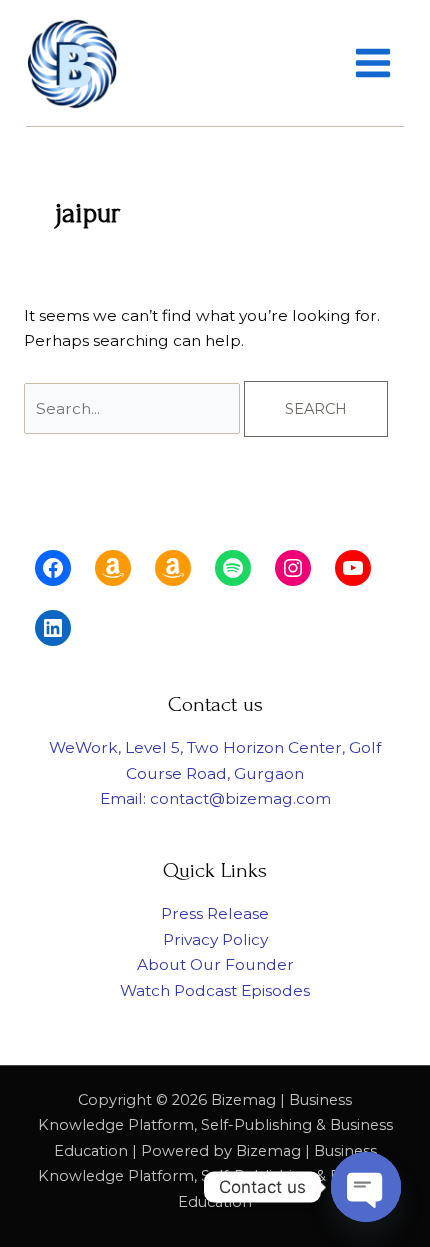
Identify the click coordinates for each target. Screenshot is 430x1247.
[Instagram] (293, 568)
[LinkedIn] (53, 628)
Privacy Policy (215, 939)
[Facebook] (53, 568)
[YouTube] (353, 568)
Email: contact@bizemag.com (215, 798)
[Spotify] (233, 568)
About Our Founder (215, 964)
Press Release (215, 913)
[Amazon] (113, 568)
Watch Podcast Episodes (215, 990)
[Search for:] (134, 408)
